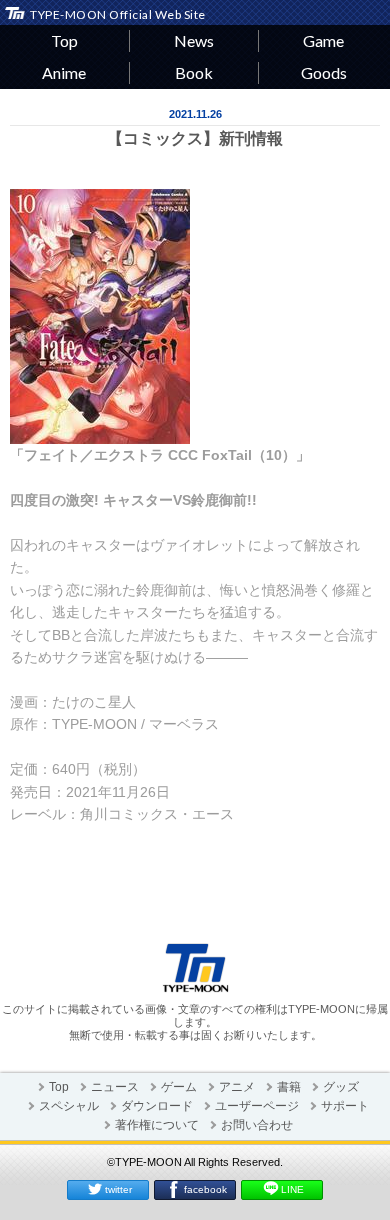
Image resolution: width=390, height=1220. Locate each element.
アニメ (237, 1087)
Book (194, 72)
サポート (345, 1106)
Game (323, 40)
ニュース (115, 1087)
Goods (324, 72)
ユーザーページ (257, 1106)
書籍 (289, 1087)
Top (64, 40)
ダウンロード (157, 1106)
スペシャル (69, 1106)
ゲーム (179, 1087)
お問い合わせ (257, 1125)
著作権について (157, 1125)
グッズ (341, 1087)
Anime (64, 72)
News (194, 40)
